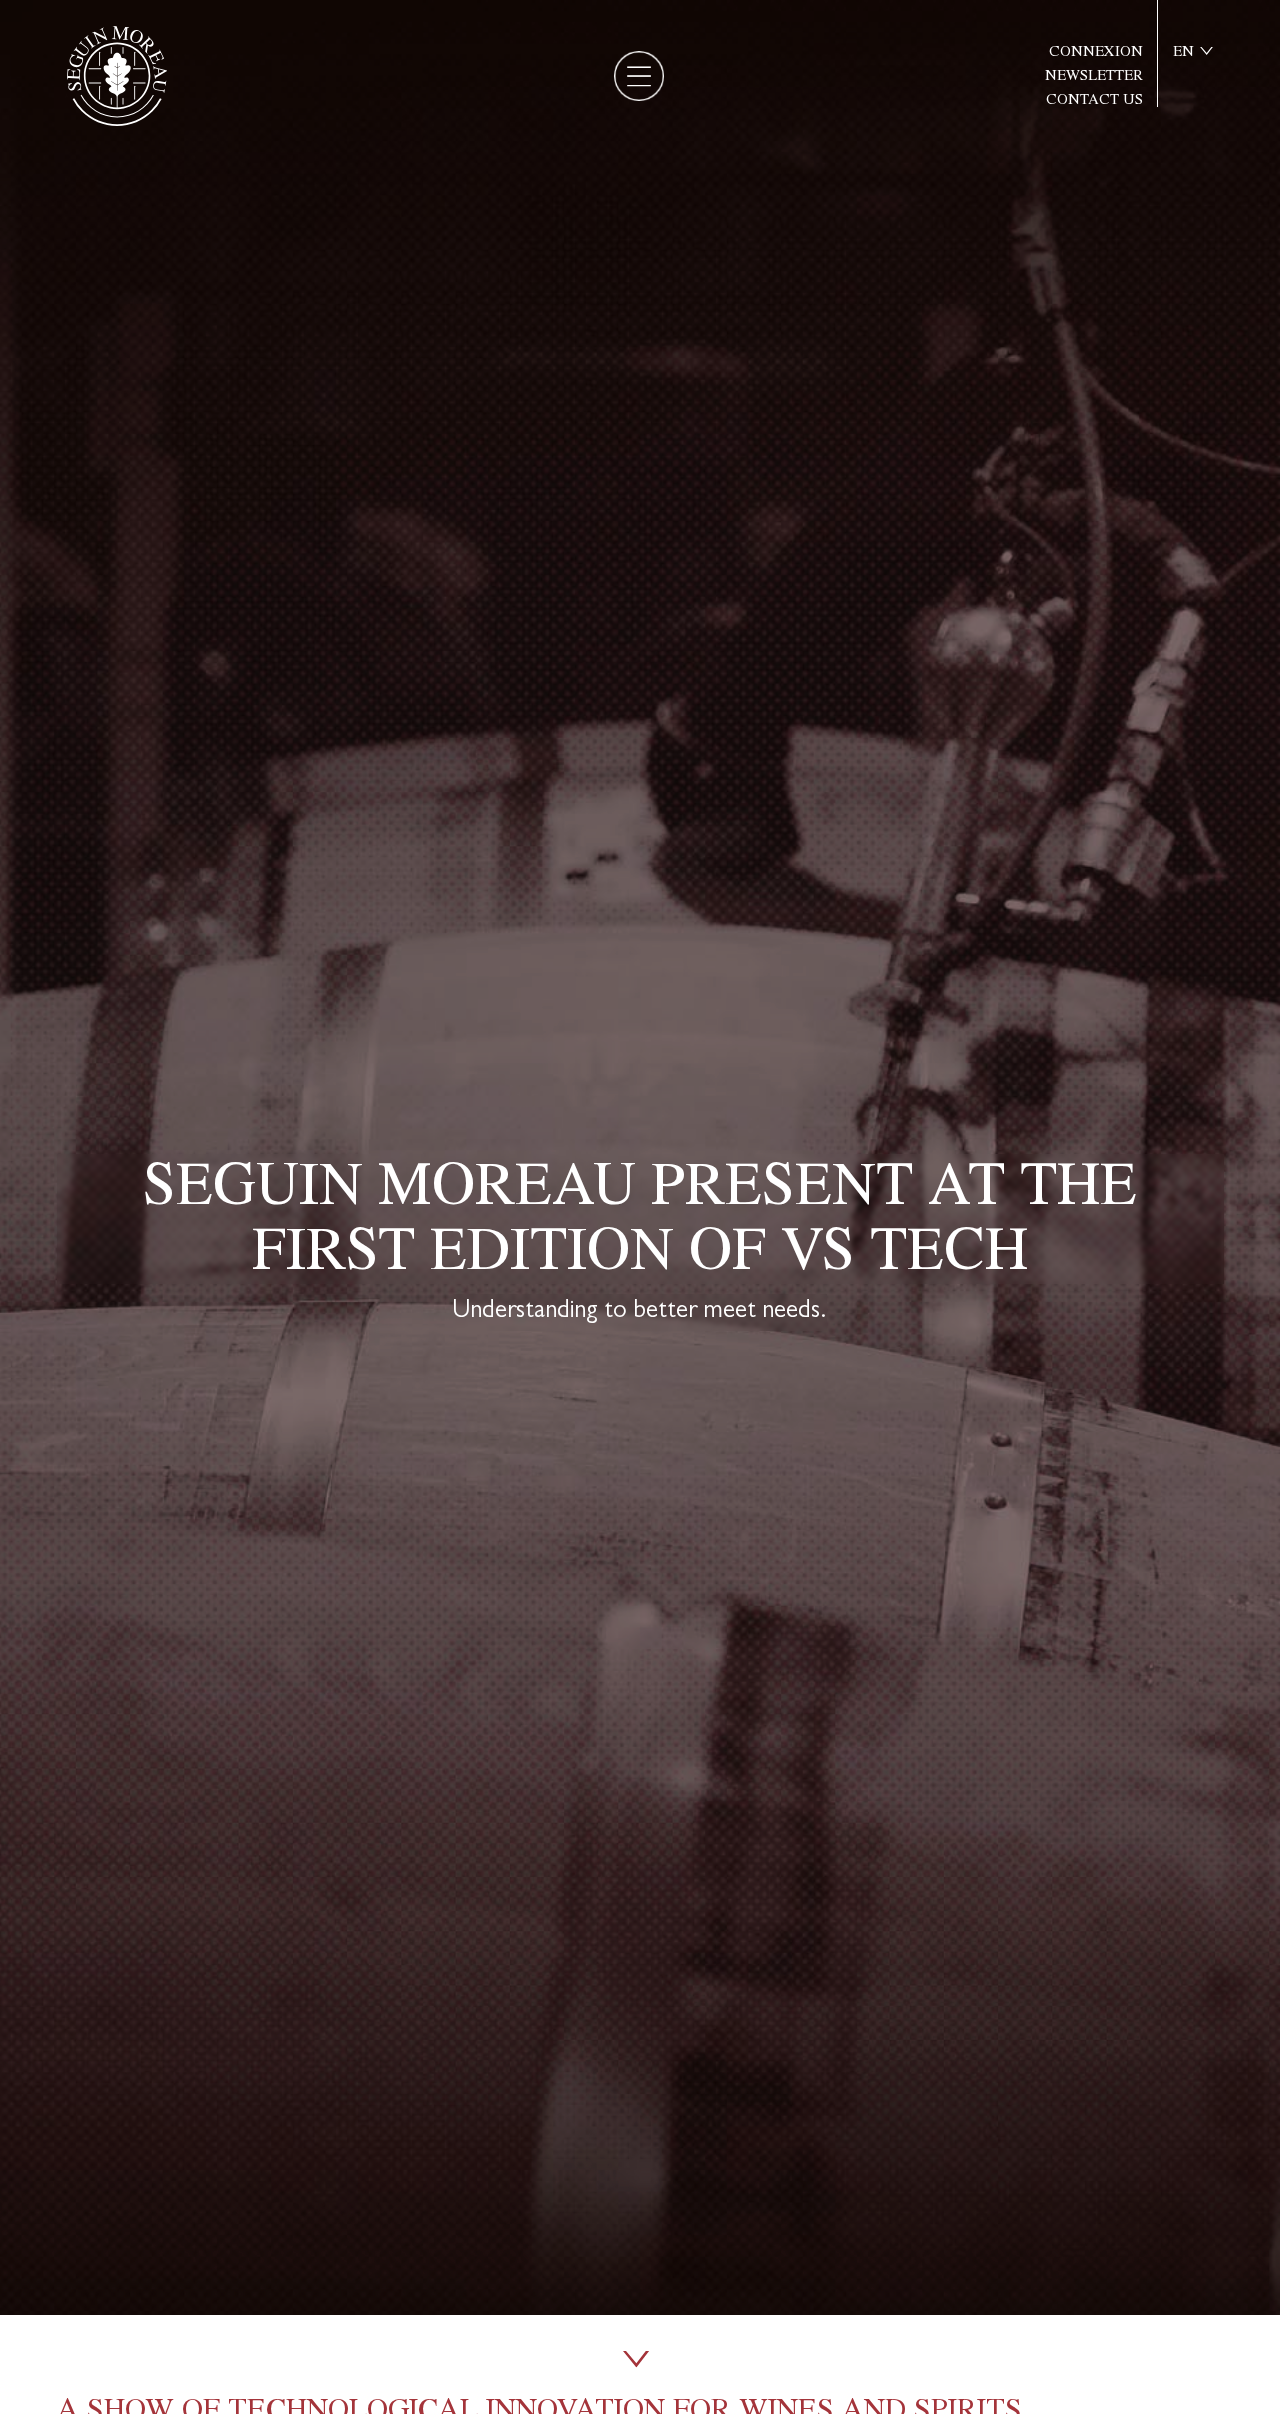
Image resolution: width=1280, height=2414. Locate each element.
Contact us (1094, 99)
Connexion (1096, 51)
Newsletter (1094, 75)
